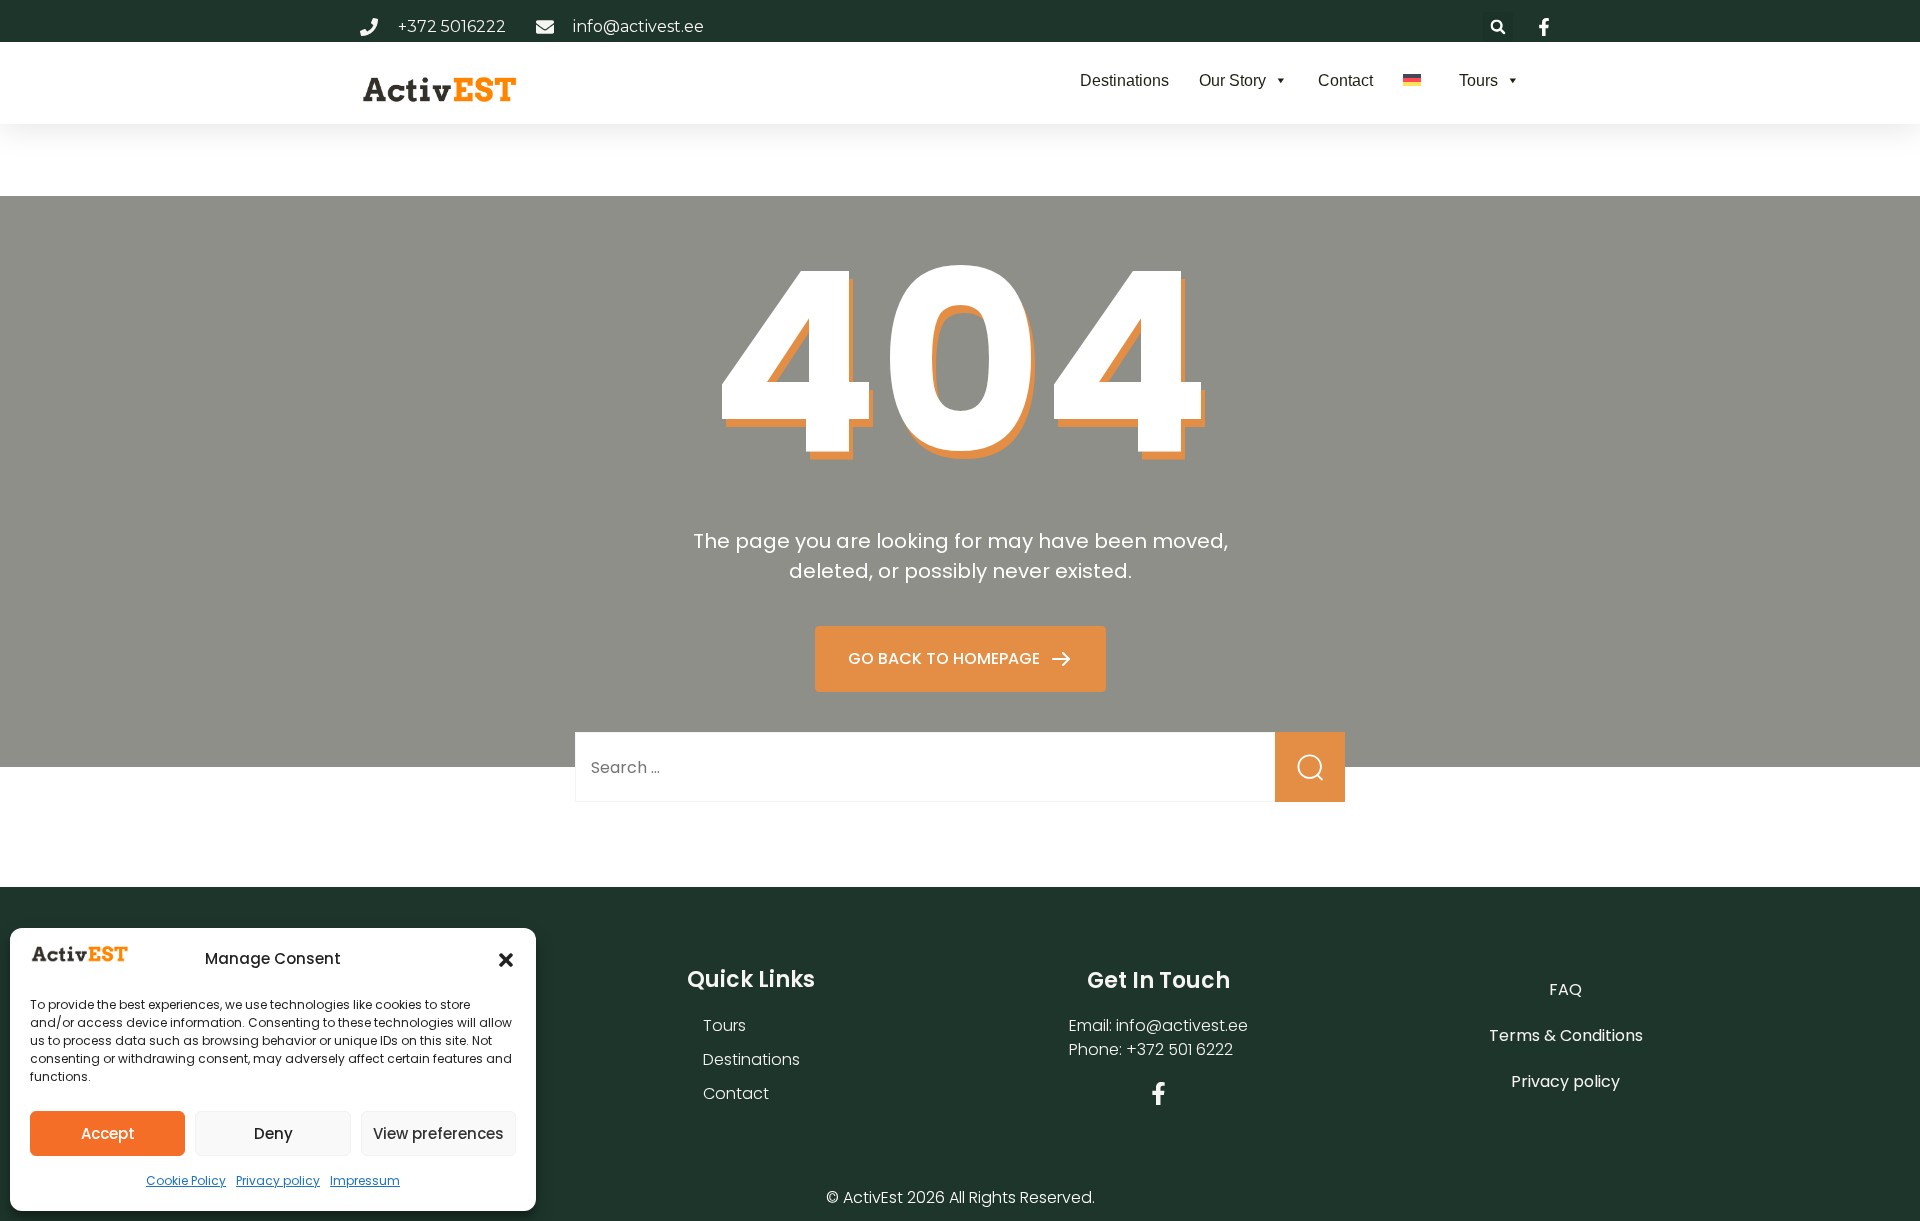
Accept (108, 1133)
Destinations (1124, 80)
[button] (506, 960)
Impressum (365, 1180)
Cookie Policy (186, 1180)
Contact (1345, 80)
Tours (1478, 80)
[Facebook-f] (1158, 1093)
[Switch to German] (1416, 80)
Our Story (1232, 80)
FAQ (1565, 989)
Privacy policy (278, 1180)
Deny (273, 1133)
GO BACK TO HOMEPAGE (946, 658)
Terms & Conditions (1566, 1035)
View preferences (438, 1133)
